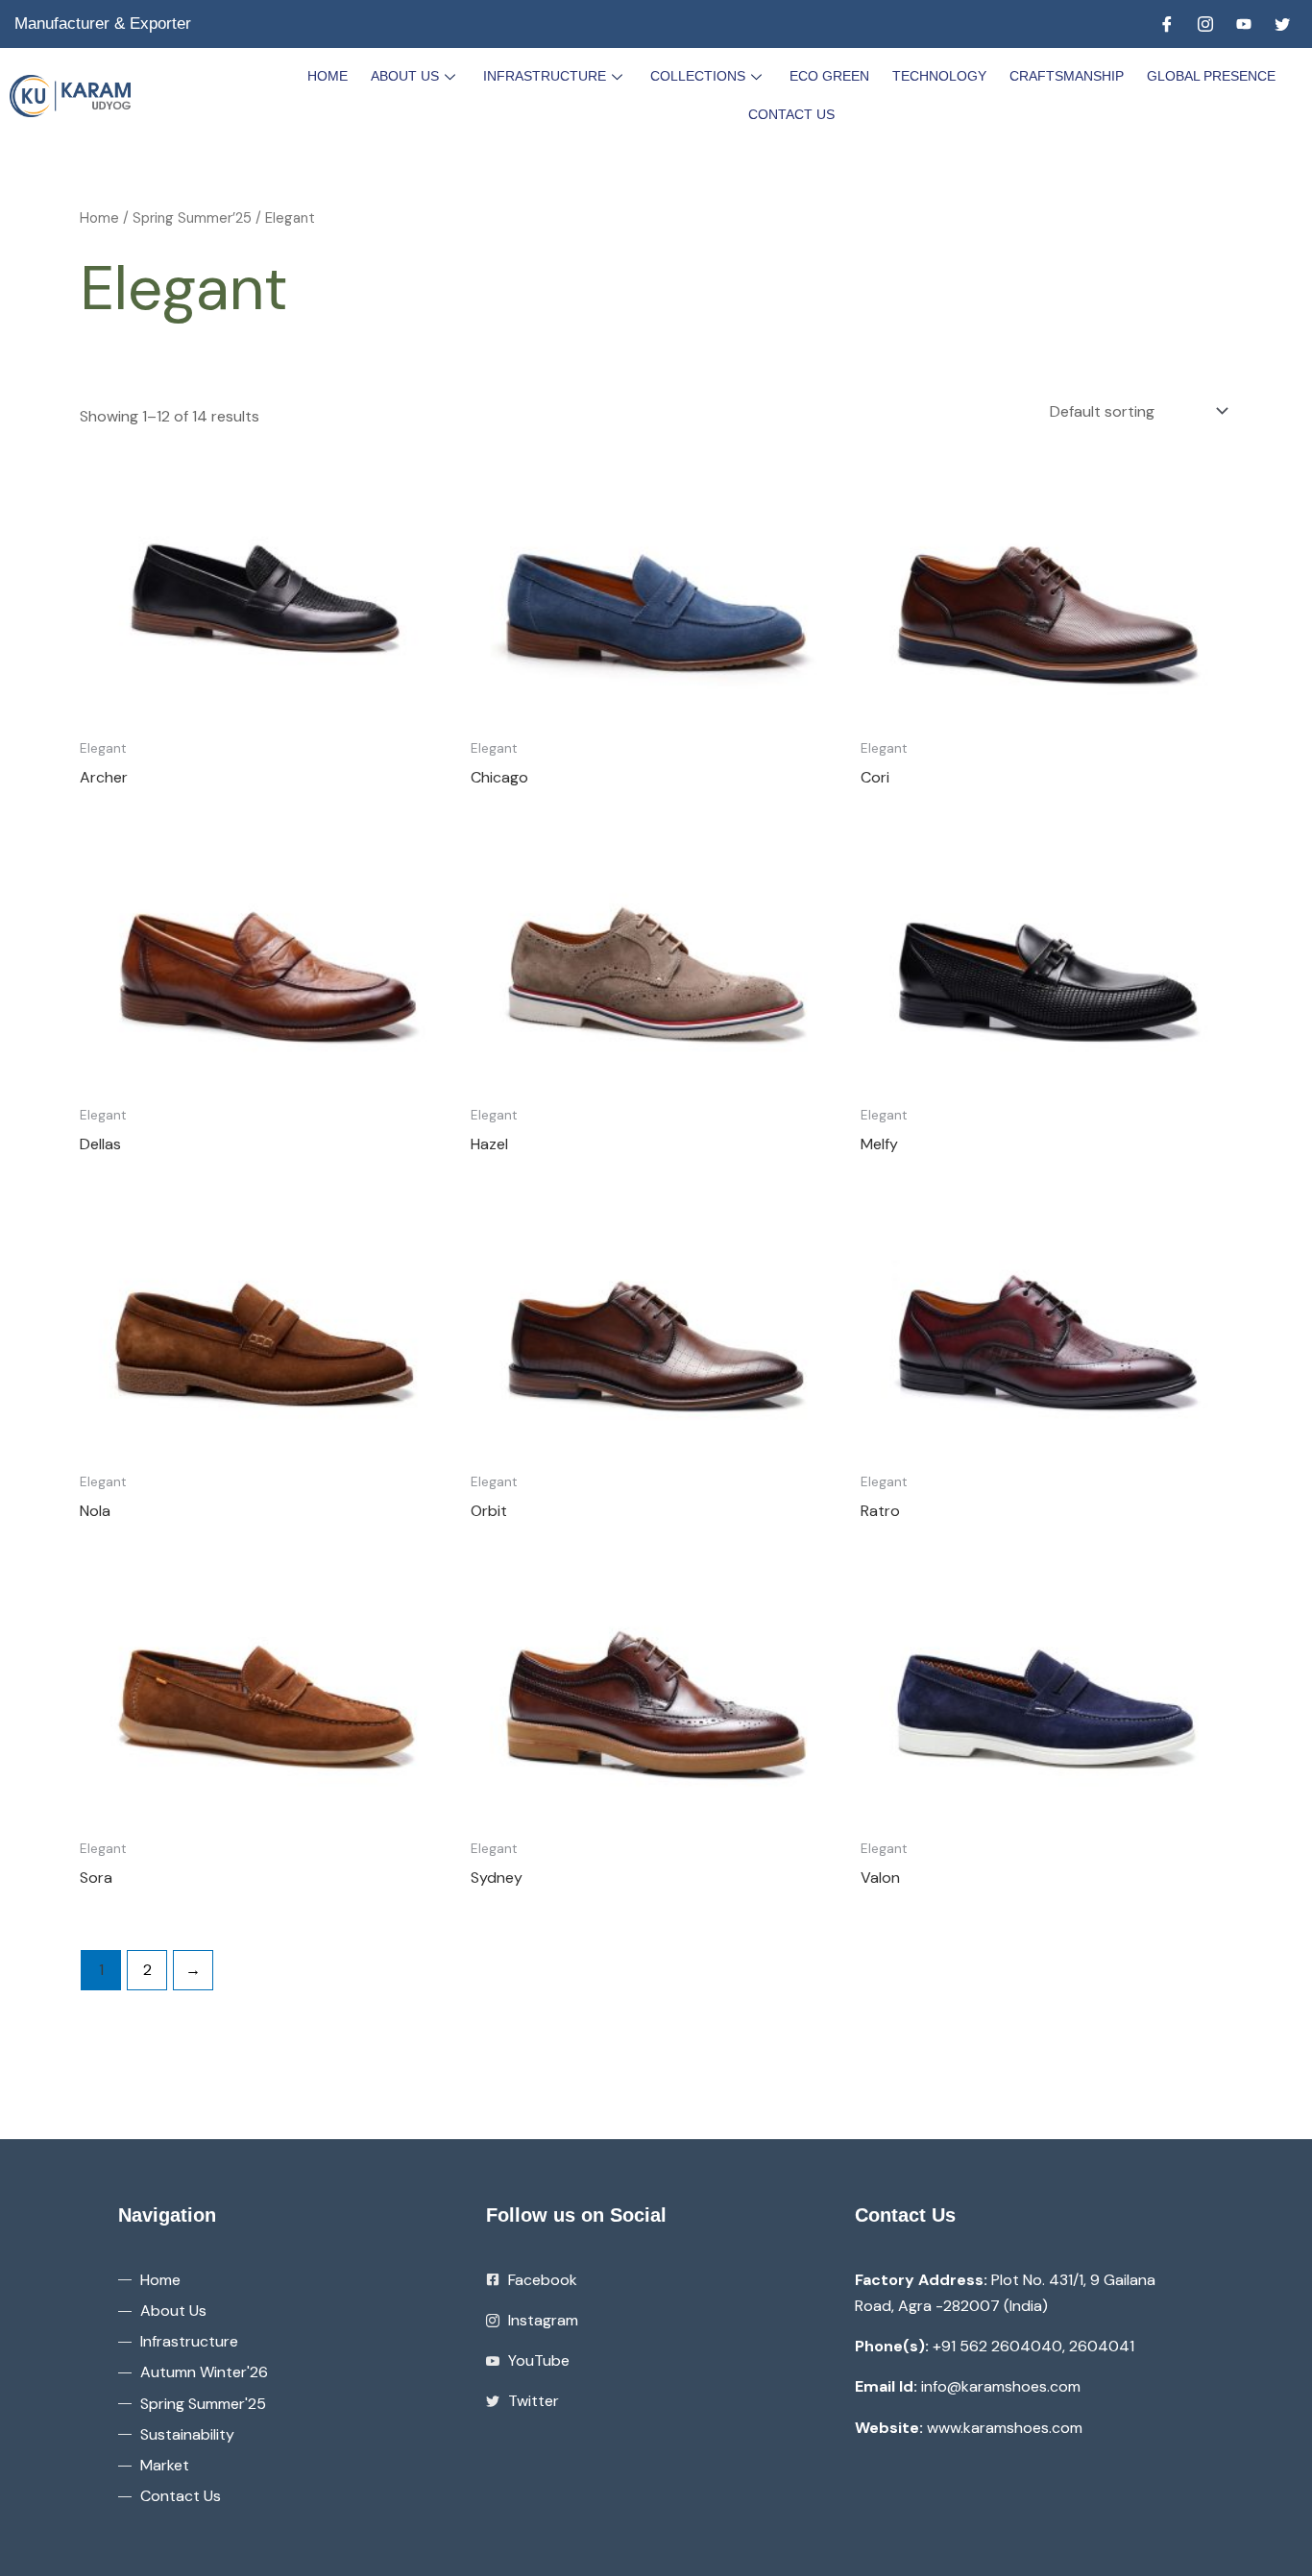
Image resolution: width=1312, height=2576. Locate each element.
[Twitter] (1282, 24)
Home (328, 76)
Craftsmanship (1067, 76)
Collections (698, 76)
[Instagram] (1205, 24)
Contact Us (791, 114)
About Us (405, 76)
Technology (939, 76)
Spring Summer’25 (192, 218)
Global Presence (1211, 76)
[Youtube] (1244, 24)
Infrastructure (545, 76)
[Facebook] (1167, 24)
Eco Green (829, 76)
